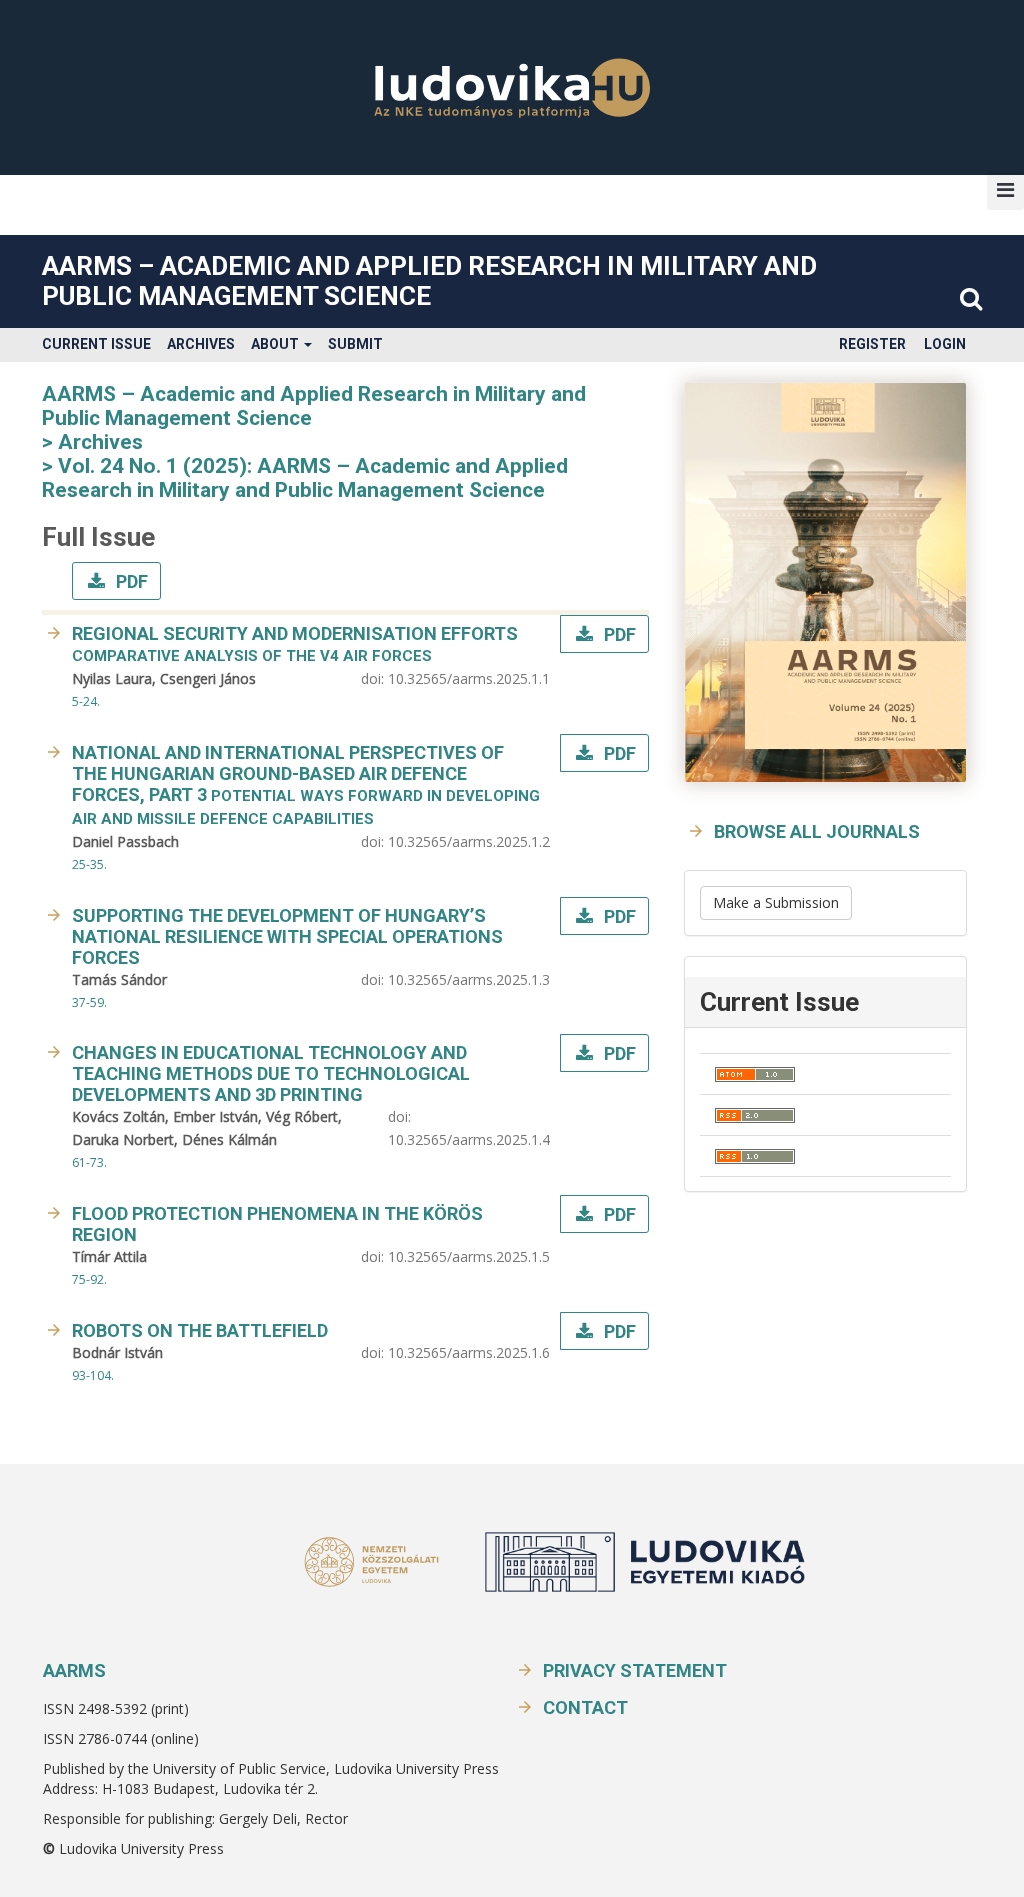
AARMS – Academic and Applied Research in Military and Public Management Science (429, 281)
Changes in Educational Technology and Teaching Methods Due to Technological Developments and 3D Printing (271, 1073)
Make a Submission (776, 902)
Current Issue (96, 344)
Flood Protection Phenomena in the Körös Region (277, 1224)
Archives (201, 344)
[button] (1005, 190)
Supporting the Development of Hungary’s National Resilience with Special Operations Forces (287, 936)
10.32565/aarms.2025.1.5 (469, 1256)
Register (872, 344)
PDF (130, 581)
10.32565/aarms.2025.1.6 (469, 1352)
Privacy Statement (635, 1670)
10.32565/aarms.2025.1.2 (469, 841)
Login (945, 344)
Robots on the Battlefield (200, 1330)
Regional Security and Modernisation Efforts (295, 644)
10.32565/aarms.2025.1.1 (469, 678)
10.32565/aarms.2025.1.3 (469, 979)
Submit (355, 344)
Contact (585, 1707)
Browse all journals (817, 831)
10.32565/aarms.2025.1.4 (469, 1139)
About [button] (276, 344)
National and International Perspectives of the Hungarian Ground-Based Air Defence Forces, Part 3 (306, 785)
